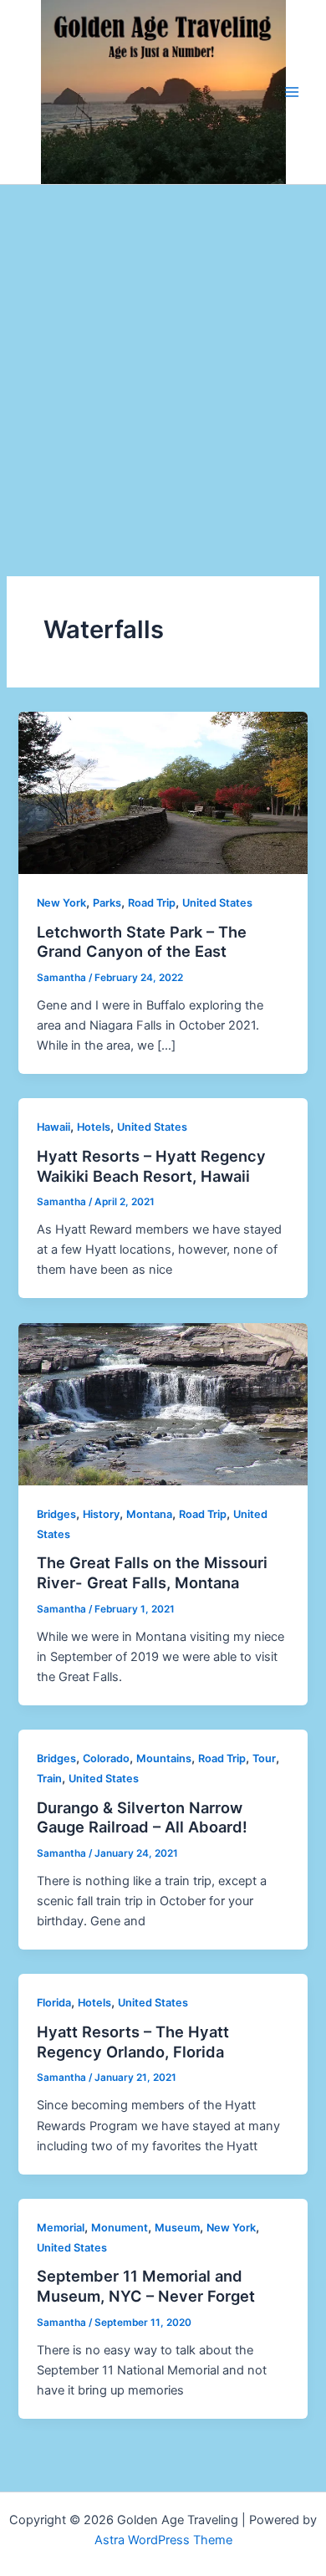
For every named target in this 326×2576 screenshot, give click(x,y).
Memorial (61, 2228)
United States (217, 903)
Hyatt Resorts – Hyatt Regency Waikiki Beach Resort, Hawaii (151, 1166)
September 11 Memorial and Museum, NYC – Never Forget (146, 2286)
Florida (54, 2003)
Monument (120, 2228)
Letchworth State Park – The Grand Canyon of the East (142, 942)
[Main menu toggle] (292, 92)
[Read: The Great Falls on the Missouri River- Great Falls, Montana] (163, 1403)
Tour (264, 1758)
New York (61, 903)
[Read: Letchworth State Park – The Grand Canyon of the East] (163, 792)
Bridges (56, 1514)
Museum (177, 2228)
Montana (149, 1514)
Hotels (94, 1127)
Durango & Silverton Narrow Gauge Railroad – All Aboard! (142, 1817)
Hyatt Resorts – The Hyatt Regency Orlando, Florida (133, 2042)
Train (49, 1779)
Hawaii (53, 1127)
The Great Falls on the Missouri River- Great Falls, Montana (152, 1572)
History (101, 1514)
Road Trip (152, 903)
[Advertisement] (163, 356)
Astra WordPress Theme (163, 2540)
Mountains (164, 1758)
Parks (107, 903)
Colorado (106, 1758)
